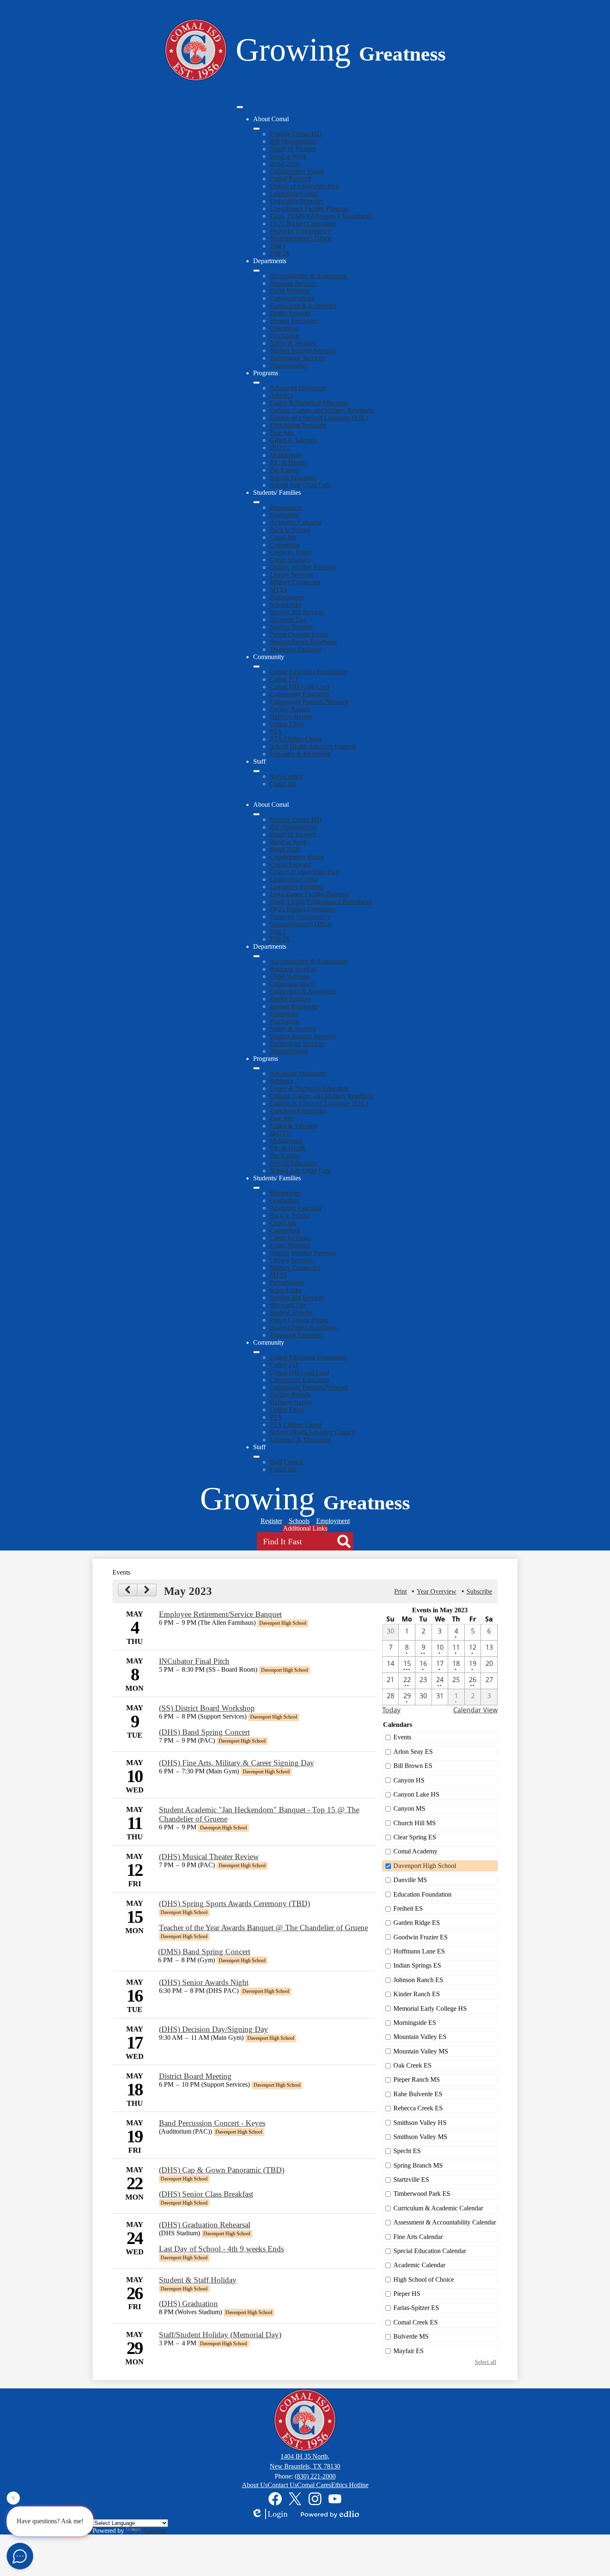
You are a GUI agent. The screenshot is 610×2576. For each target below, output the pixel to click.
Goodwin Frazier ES (421, 1937)
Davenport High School (425, 1866)
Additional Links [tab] (305, 1528)
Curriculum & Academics (303, 306)
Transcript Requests (295, 649)
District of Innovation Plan (304, 186)
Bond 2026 (284, 164)
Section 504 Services (297, 612)
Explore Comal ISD (296, 134)
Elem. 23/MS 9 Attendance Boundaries (321, 216)
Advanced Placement (298, 388)
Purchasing (284, 336)
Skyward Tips (288, 619)
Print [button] (400, 1591)
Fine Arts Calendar (418, 2237)
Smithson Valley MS (420, 2137)
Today (391, 1710)
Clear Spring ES (415, 1837)
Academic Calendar (296, 522)
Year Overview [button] (437, 1591)
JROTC (280, 448)
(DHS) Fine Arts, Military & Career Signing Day (237, 1763)
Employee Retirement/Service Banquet (220, 1614)
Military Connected (295, 582)
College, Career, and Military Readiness (322, 410)
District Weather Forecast (303, 567)
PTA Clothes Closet (296, 739)
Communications (292, 298)
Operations (284, 328)
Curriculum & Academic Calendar (438, 2208)
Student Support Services (303, 350)
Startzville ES (411, 2179)
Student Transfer (291, 627)
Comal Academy (415, 1851)
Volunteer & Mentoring (300, 754)
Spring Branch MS (418, 2165)
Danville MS (410, 1880)
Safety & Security (293, 343)
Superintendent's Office (300, 238)
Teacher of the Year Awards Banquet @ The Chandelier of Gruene (264, 1928)
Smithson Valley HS (420, 2123)
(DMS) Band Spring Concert (204, 1952)
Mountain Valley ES (420, 2037)
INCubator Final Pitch (194, 1661)
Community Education (299, 694)
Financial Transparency (300, 231)
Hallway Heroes (291, 717)
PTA (276, 731)
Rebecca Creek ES (418, 2108)
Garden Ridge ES (417, 1923)
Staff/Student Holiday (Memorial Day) (220, 2335)
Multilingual (286, 455)
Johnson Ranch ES (418, 1980)
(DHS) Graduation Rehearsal (205, 2225)
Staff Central (286, 776)
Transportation (289, 365)
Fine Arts (282, 433)
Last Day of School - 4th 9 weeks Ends (221, 2249)
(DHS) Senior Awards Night (204, 1982)
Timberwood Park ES (422, 2194)
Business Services (293, 283)
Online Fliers (287, 724)
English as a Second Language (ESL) (319, 418)
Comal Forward (290, 179)
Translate (154, 2531)
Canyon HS (409, 1780)
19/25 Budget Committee (303, 223)
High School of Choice (424, 2279)
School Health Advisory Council (312, 746)
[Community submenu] (256, 667)
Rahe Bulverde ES (418, 2094)
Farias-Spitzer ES (416, 2308)
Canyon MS (409, 1808)
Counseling (285, 545)
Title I (277, 246)
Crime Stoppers (290, 560)
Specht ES (407, 2151)
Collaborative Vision (297, 171)
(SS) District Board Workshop (207, 1708)
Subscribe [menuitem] (479, 1591)
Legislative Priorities (296, 201)
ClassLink (283, 537)
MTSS (278, 590)
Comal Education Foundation (308, 672)
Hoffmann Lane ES (419, 1951)
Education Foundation (422, 1894)
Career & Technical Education (309, 403)
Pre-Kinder (284, 470)
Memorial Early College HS (430, 2008)
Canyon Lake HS (416, 1794)
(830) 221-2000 (315, 2476)
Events (402, 1737)
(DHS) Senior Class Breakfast (206, 2194)
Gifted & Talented (293, 440)
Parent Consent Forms (299, 634)
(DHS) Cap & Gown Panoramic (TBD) (222, 2170)
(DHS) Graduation (188, 2304)
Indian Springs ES (417, 1965)
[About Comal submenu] (256, 129)
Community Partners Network (309, 702)
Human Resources (294, 321)
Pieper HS (407, 2294)
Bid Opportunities (293, 141)
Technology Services (297, 358)
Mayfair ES (409, 2351)
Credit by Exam (290, 552)
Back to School (290, 530)
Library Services (291, 575)
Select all (486, 2362)
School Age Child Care (300, 485)
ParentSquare (287, 597)
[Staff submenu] (256, 771)
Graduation (284, 515)
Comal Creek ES (416, 2322)
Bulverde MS (411, 2336)
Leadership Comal (294, 194)
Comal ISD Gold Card (299, 687)
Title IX (280, 253)
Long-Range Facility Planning (309, 209)
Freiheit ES (408, 1908)
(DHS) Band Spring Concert (204, 1732)
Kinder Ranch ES (417, 1994)
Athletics (281, 395)
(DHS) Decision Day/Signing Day (213, 2029)
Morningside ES (415, 2023)
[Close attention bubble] (13, 2501)
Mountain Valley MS (421, 2051)
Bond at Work (288, 156)
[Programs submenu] (256, 383)
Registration (285, 507)
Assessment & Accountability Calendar (445, 2222)
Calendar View (475, 1710)
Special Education (293, 477)
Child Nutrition (290, 291)
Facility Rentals (290, 709)
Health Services (290, 313)
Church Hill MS (415, 1823)
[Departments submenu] (256, 271)
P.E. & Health (288, 463)
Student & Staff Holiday (198, 2280)
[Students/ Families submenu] (256, 502)
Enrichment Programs (298, 425)
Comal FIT (284, 679)
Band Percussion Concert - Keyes (212, 2123)
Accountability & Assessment (308, 276)
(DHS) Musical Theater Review (209, 1857)
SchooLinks (285, 604)
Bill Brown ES (413, 1766)
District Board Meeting (195, 2076)
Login (278, 2514)
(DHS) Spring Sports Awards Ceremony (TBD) (234, 1903)
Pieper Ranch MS (417, 2079)
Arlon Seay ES (413, 1752)
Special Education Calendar (430, 2251)
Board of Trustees (293, 149)
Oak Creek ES (412, 2065)
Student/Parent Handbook (304, 642)
